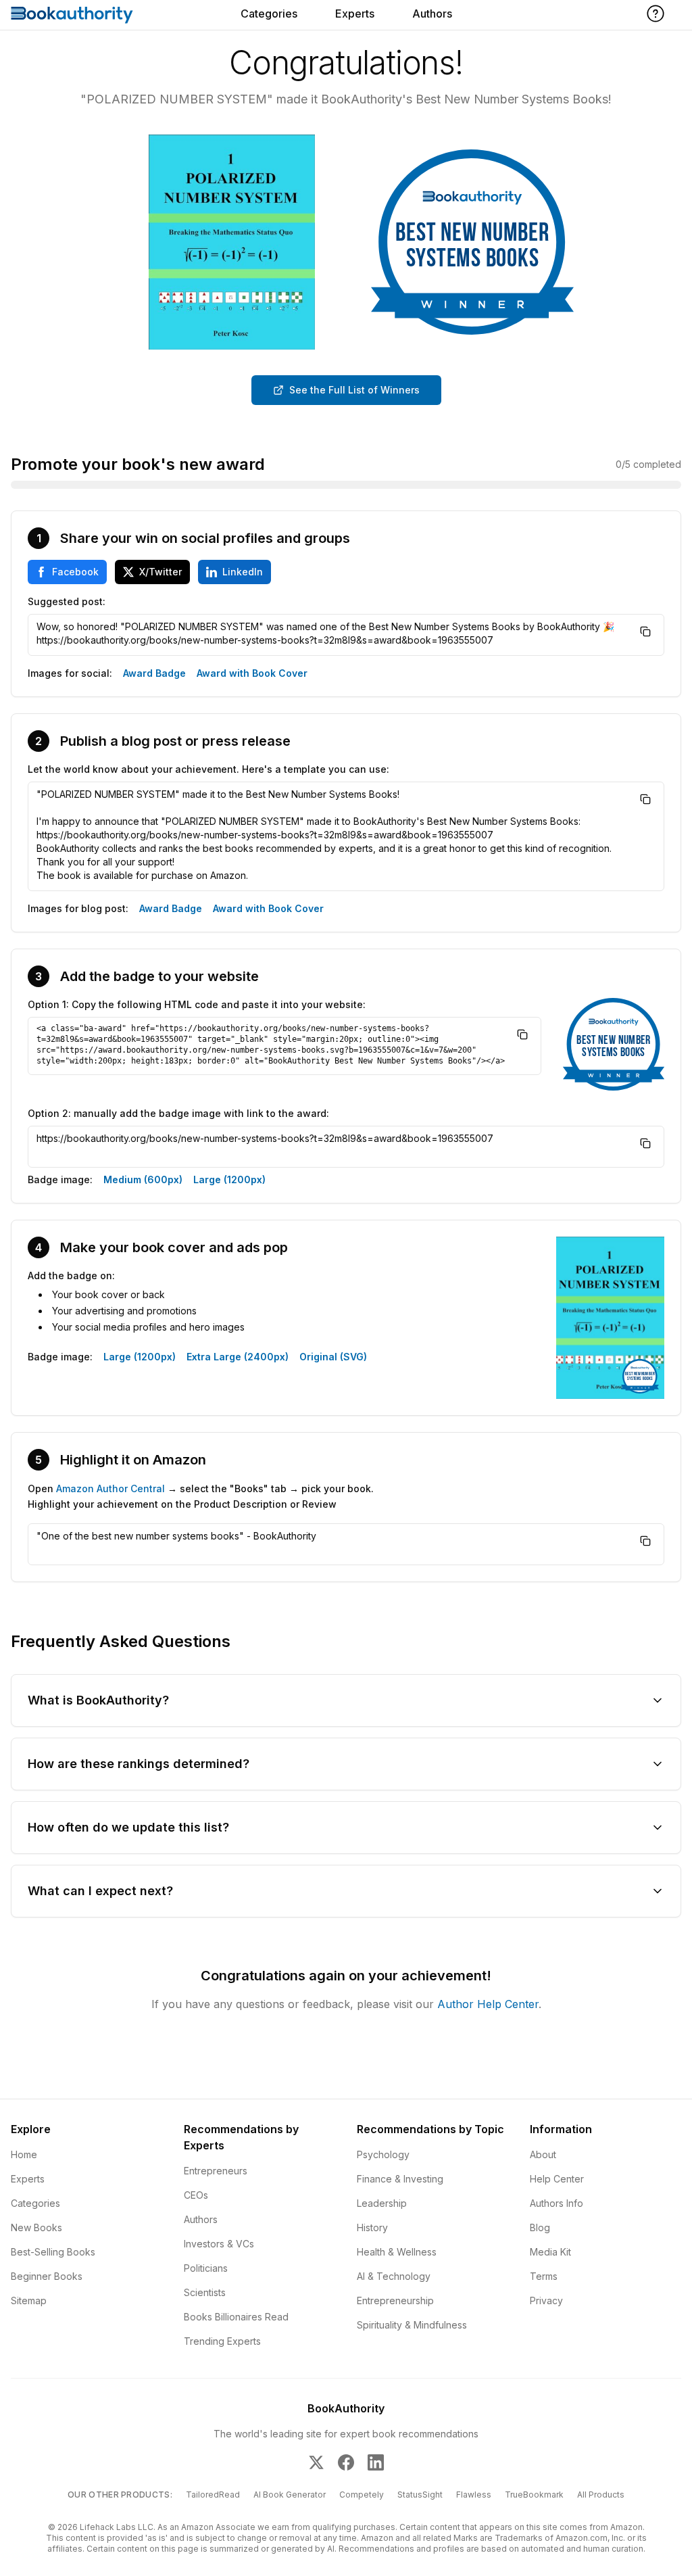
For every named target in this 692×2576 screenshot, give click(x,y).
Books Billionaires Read (236, 2317)
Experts (355, 14)
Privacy (546, 2300)
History (372, 2227)
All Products (601, 2495)
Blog (540, 2227)
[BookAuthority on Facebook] (346, 2462)
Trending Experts (222, 2341)
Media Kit (550, 2252)
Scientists (205, 2292)
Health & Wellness (397, 2252)
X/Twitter (160, 572)
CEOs (196, 2195)
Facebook (75, 572)
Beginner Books (47, 2276)
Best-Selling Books (53, 2252)
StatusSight (420, 2495)
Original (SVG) (333, 1357)
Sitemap (29, 2300)
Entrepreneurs (216, 2171)
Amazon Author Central (110, 1488)
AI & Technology (394, 2276)
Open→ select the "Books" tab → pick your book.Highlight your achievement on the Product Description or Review (201, 1496)
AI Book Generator (290, 2495)
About (543, 2154)
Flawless (474, 2495)
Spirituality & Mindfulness (412, 2325)
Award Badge (154, 673)
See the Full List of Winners (354, 390)
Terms (544, 2276)
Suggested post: (67, 601)
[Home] (72, 15)
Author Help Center (488, 2004)
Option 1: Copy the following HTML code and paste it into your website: (197, 1004)
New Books (36, 2227)
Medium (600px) (143, 1179)
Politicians (206, 2268)
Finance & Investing (400, 2179)
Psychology (383, 2154)
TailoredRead (213, 2495)
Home (24, 2154)
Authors (432, 14)
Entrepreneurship (395, 2300)
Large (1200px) (229, 1179)
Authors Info (557, 2203)
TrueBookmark (534, 2495)
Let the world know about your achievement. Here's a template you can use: (208, 769)
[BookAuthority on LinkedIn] (376, 2462)
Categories (269, 14)
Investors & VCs (219, 2244)
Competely (362, 2495)
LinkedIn (243, 572)
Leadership (382, 2203)
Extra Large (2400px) (238, 1357)
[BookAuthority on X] (316, 2462)
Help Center (557, 2179)
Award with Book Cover (252, 673)
